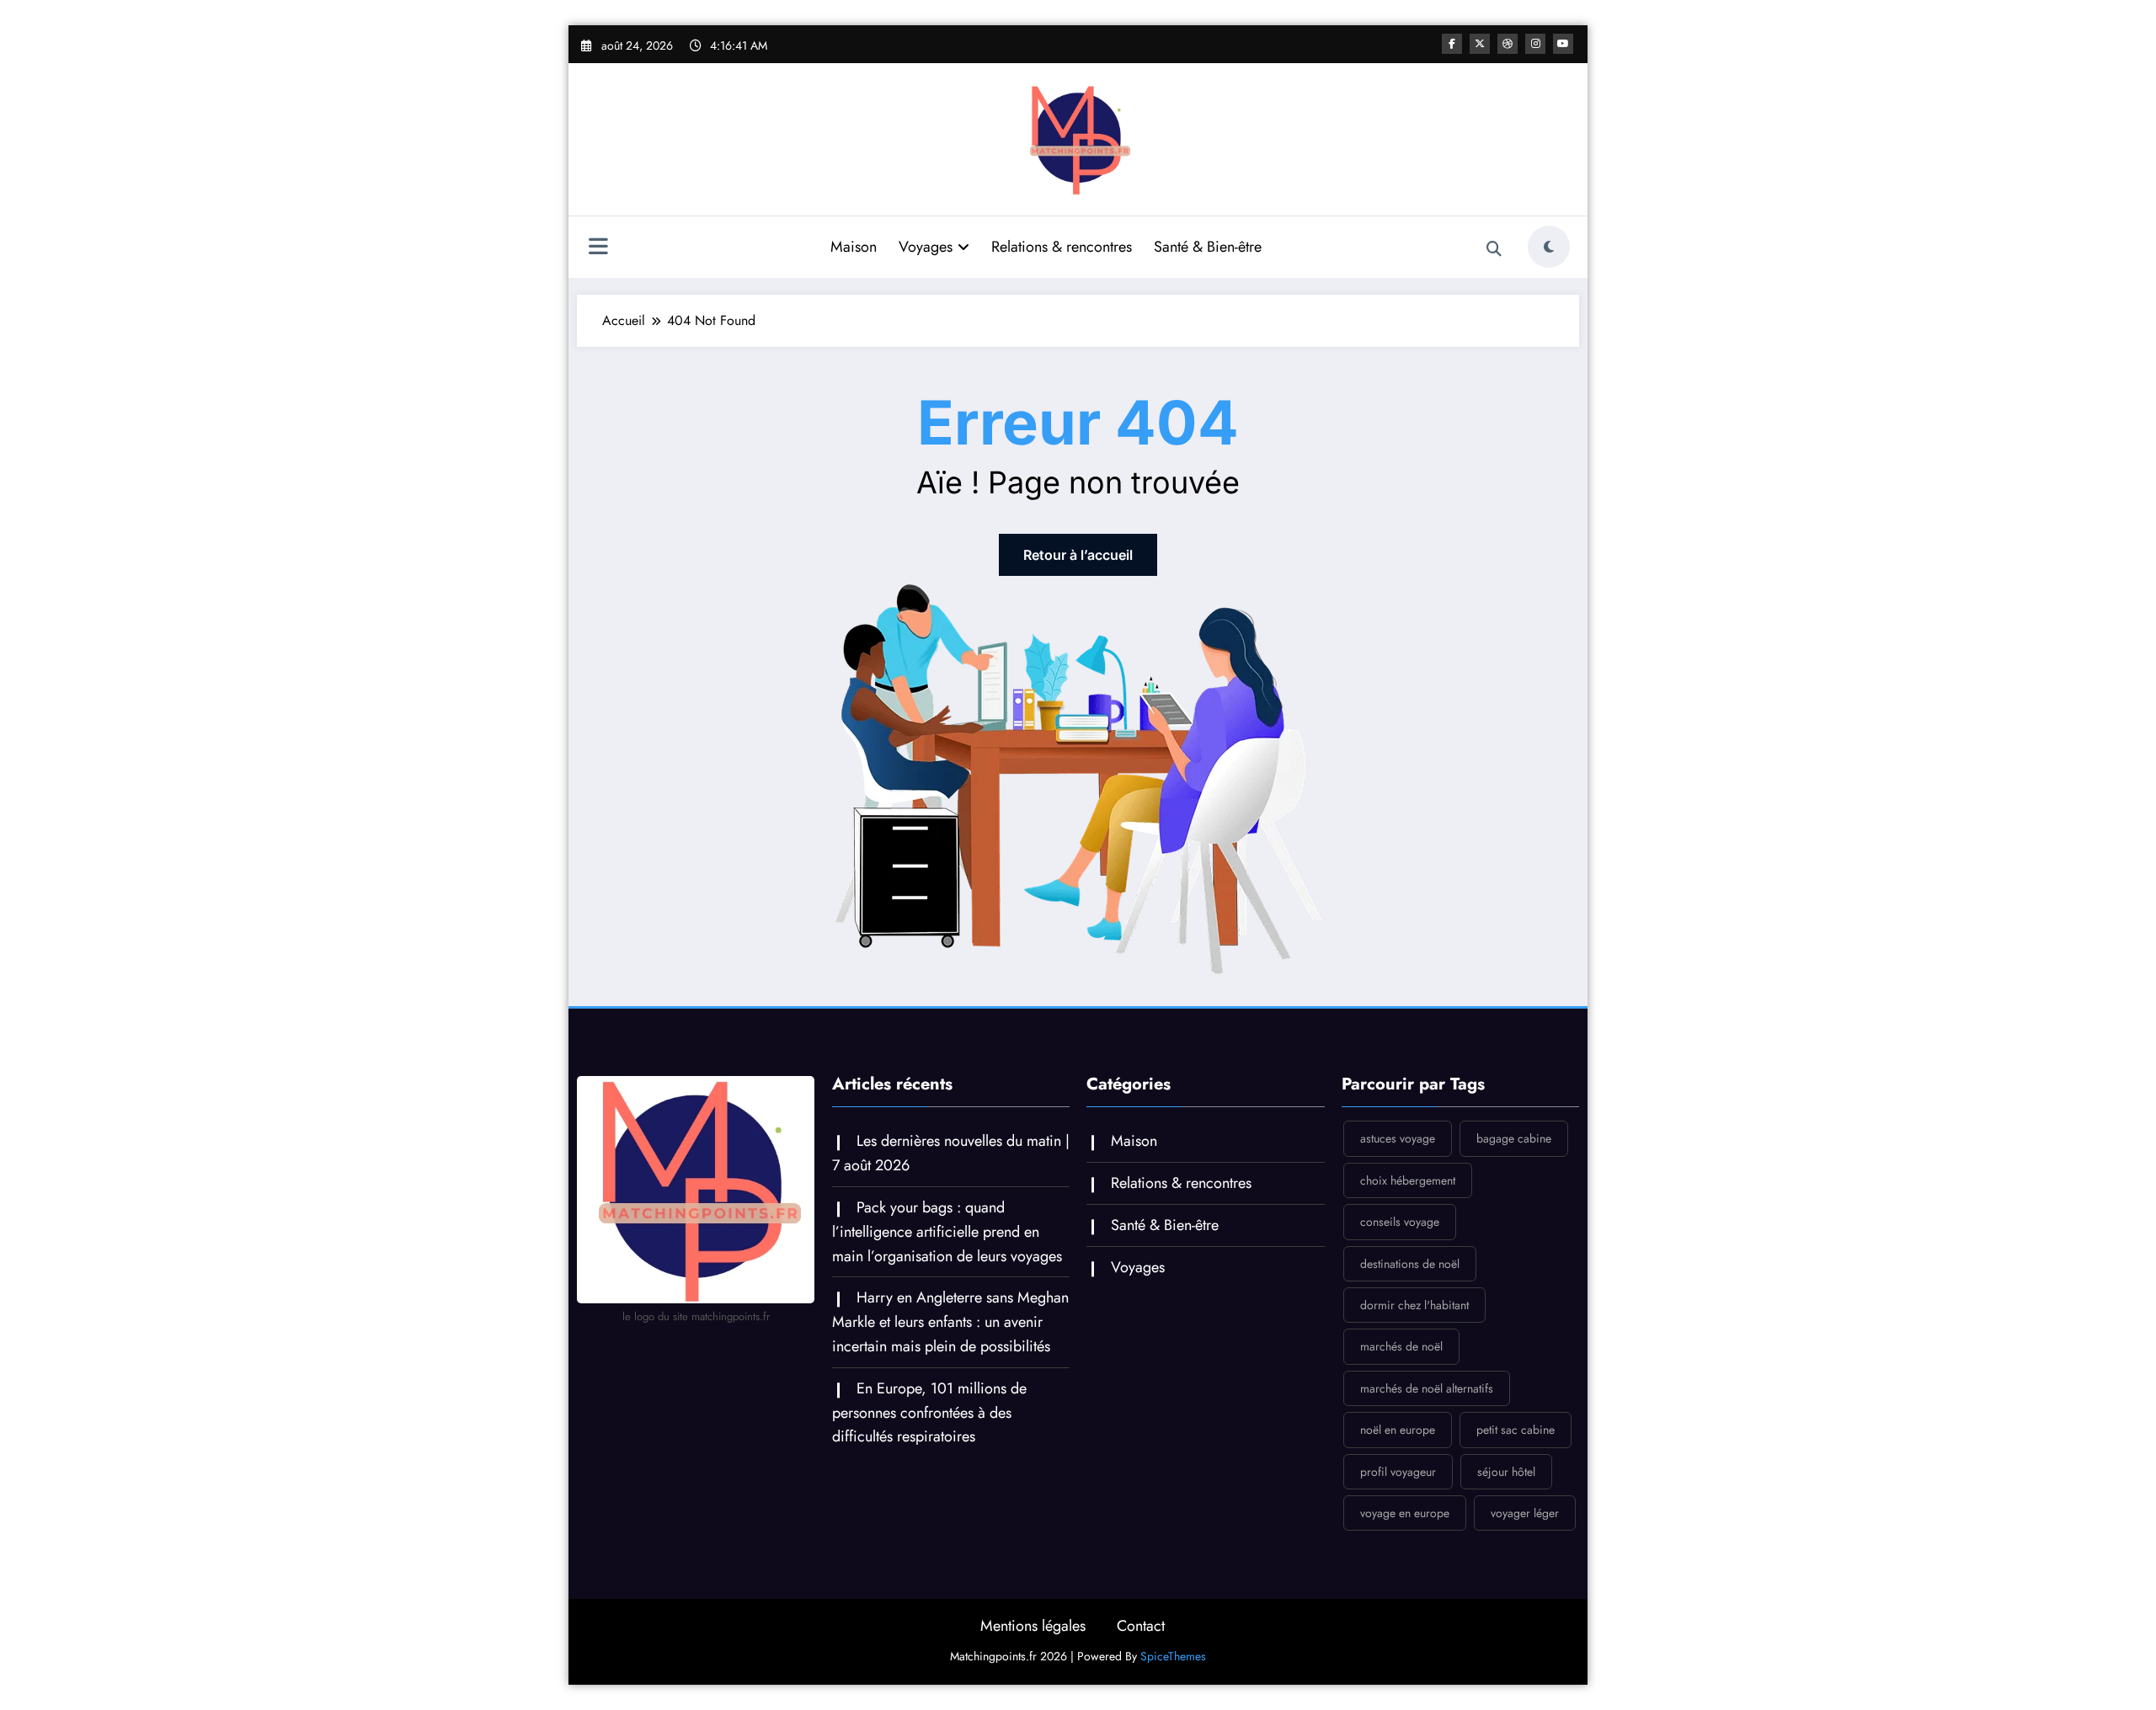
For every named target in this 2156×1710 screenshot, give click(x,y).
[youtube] (1563, 44)
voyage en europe (1405, 1513)
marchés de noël (1401, 1346)
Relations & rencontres (1062, 247)
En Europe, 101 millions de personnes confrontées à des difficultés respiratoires (929, 1413)
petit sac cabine (1516, 1430)
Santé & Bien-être (1208, 247)
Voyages (926, 247)
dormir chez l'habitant (1414, 1305)
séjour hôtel (1506, 1472)
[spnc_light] (1549, 247)
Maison (854, 247)
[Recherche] (1494, 249)
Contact (1141, 1626)
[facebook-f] (1452, 44)
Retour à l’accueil (1078, 555)
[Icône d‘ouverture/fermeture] (598, 248)
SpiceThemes (1173, 1656)
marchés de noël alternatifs (1427, 1388)
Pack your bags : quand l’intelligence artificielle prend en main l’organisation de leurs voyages (947, 1232)
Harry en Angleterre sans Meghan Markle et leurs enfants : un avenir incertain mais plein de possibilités (950, 1322)
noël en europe (1398, 1430)
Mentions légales (1033, 1626)
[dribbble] (1508, 44)
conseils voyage (1400, 1222)
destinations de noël (1410, 1264)
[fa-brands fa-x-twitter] (1480, 44)
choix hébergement (1408, 1180)
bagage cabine (1514, 1138)
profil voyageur (1398, 1472)
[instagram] (1535, 44)
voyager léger (1525, 1513)
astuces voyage (1398, 1138)
